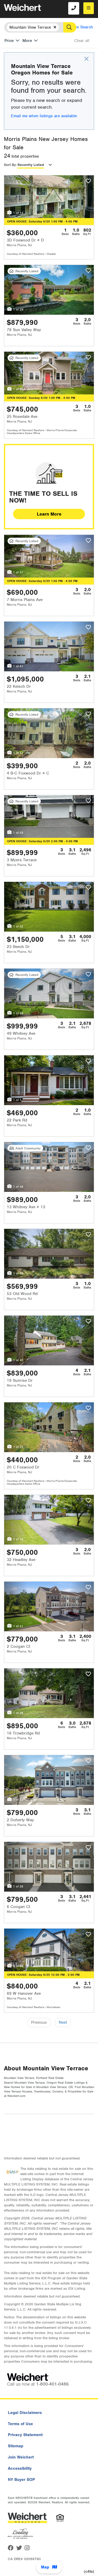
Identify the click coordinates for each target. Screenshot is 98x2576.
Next (63, 2022)
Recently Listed (31, 165)
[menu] (89, 8)
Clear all (82, 41)
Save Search (82, 27)
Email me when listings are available (44, 116)
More (27, 41)
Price (9, 41)
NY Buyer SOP (21, 2480)
